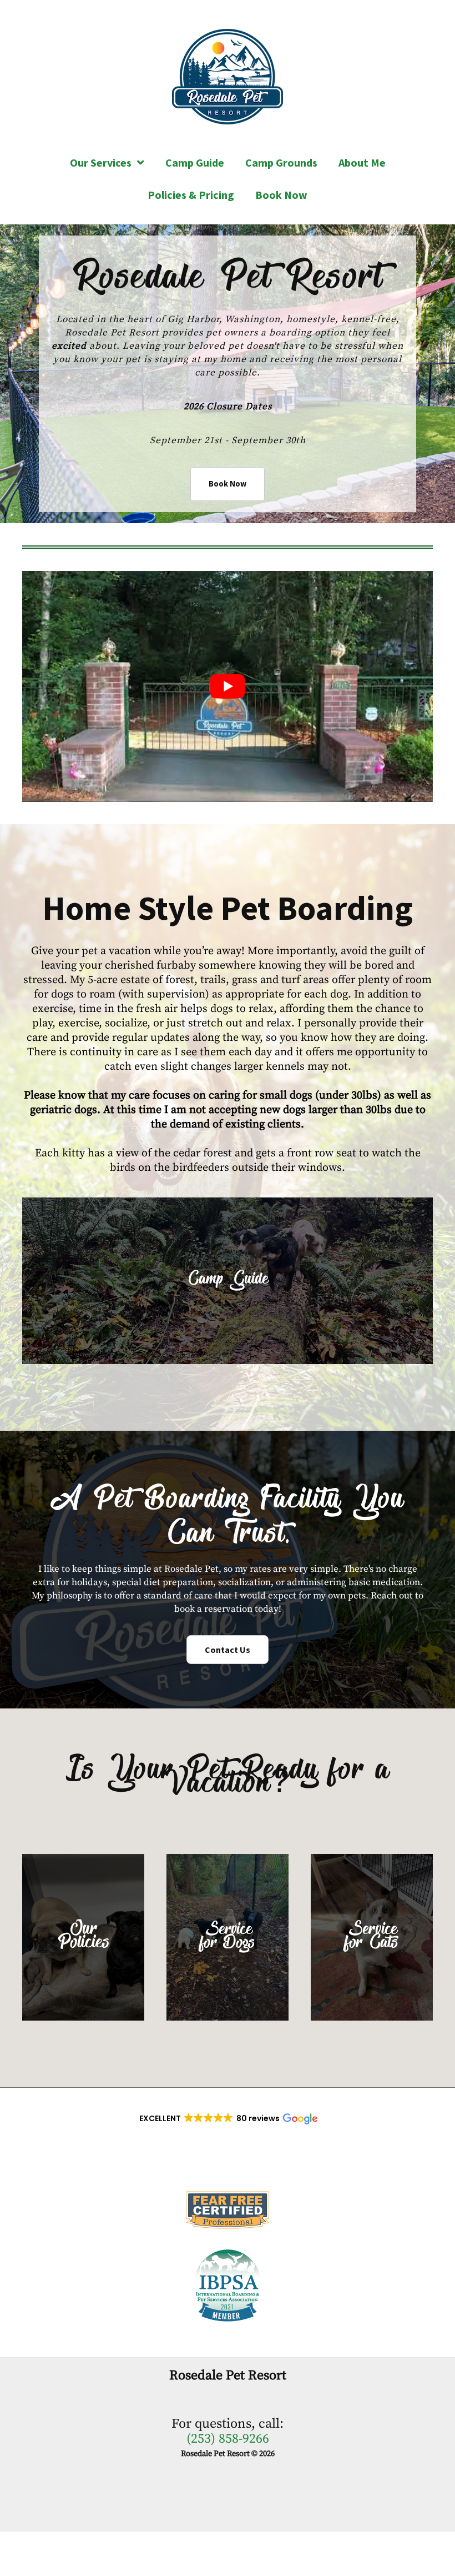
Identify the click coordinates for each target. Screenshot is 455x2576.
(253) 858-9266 (228, 2439)
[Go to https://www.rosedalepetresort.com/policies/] (83, 1937)
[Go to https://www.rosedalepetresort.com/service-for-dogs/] (228, 1937)
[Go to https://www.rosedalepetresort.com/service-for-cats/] (372, 1937)
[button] (228, 484)
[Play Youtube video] (228, 686)
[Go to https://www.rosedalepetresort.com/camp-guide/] (228, 1281)
